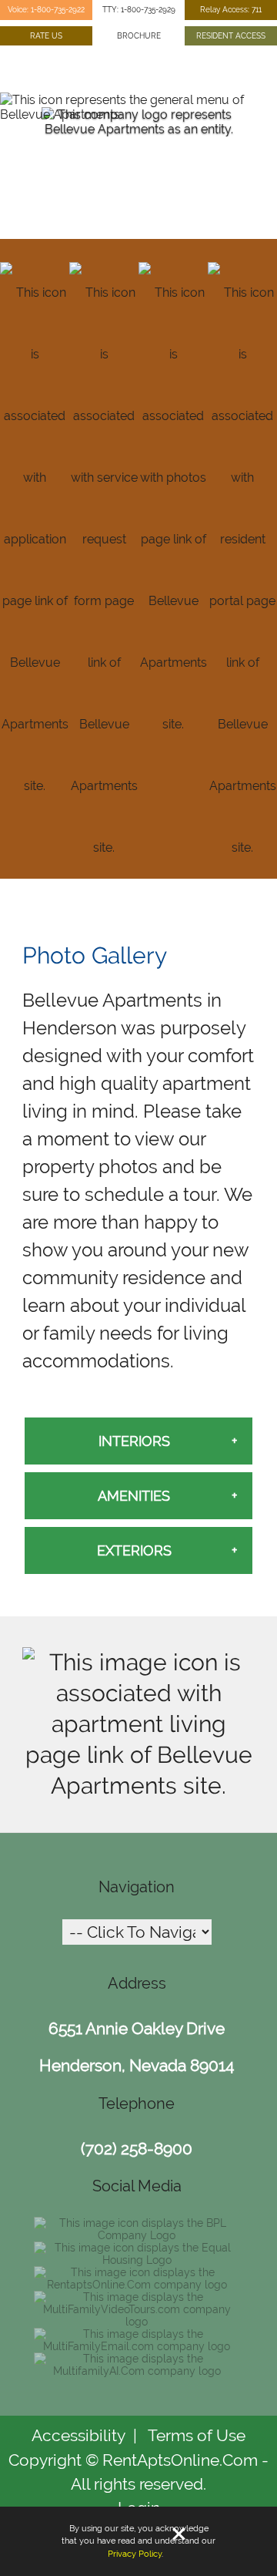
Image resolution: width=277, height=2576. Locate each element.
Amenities (134, 1496)
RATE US (46, 35)
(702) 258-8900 (137, 2149)
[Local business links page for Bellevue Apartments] (138, 1786)
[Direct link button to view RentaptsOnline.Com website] (137, 2285)
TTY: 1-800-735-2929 (139, 9)
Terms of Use (197, 2435)
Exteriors (134, 1550)
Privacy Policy (135, 2554)
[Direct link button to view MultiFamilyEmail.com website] (137, 2346)
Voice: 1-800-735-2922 (46, 9)
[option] (138, 162)
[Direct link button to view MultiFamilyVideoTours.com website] (137, 2322)
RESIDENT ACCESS (231, 35)
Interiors (134, 1441)
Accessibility (78, 2435)
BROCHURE (139, 35)
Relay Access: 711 (231, 9)
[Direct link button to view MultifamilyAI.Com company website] (137, 2371)
